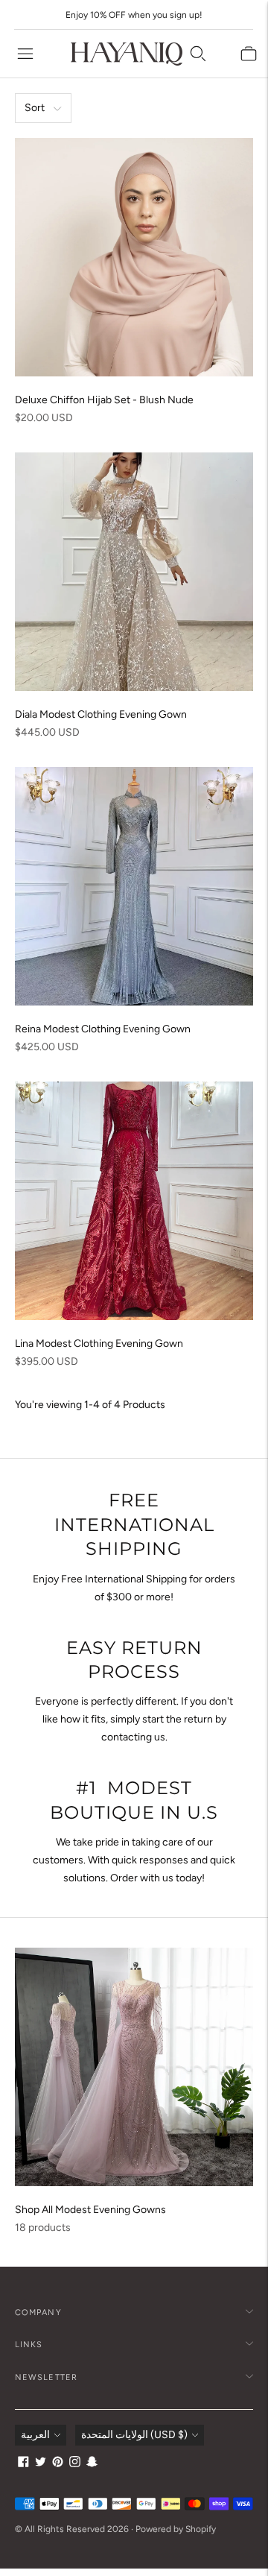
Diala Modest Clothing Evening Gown (101, 714)
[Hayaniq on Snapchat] (92, 2464)
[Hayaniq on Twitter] (41, 2464)
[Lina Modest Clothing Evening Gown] (134, 1201)
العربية (35, 2435)
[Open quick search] (198, 54)
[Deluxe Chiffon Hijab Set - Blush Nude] (134, 257)
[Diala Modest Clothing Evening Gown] (134, 572)
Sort (35, 108)
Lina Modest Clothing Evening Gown (99, 1344)
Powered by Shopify (176, 2529)
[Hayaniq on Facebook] (23, 2464)
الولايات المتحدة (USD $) (134, 2435)
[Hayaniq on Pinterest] (58, 2464)
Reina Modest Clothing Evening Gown (103, 1029)
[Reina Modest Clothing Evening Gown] (134, 886)
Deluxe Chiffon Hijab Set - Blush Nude (104, 400)
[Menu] (25, 54)
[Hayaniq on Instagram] (75, 2464)
